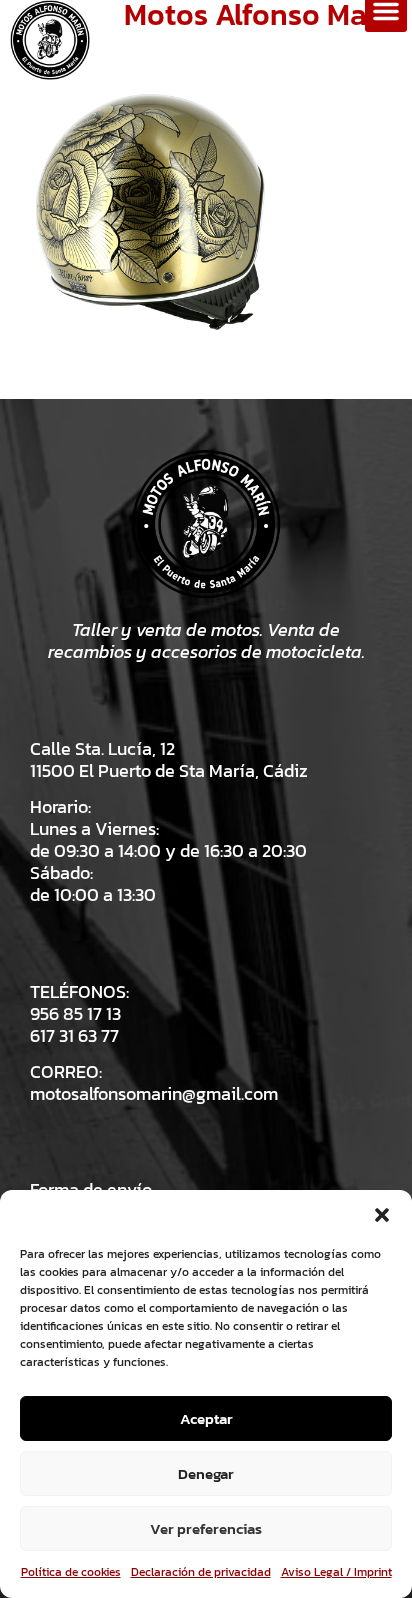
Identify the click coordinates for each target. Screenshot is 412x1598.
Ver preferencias (206, 1528)
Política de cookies (71, 1572)
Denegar (206, 1473)
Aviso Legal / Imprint (336, 1572)
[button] (382, 1215)
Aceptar (206, 1418)
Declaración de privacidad (201, 1572)
